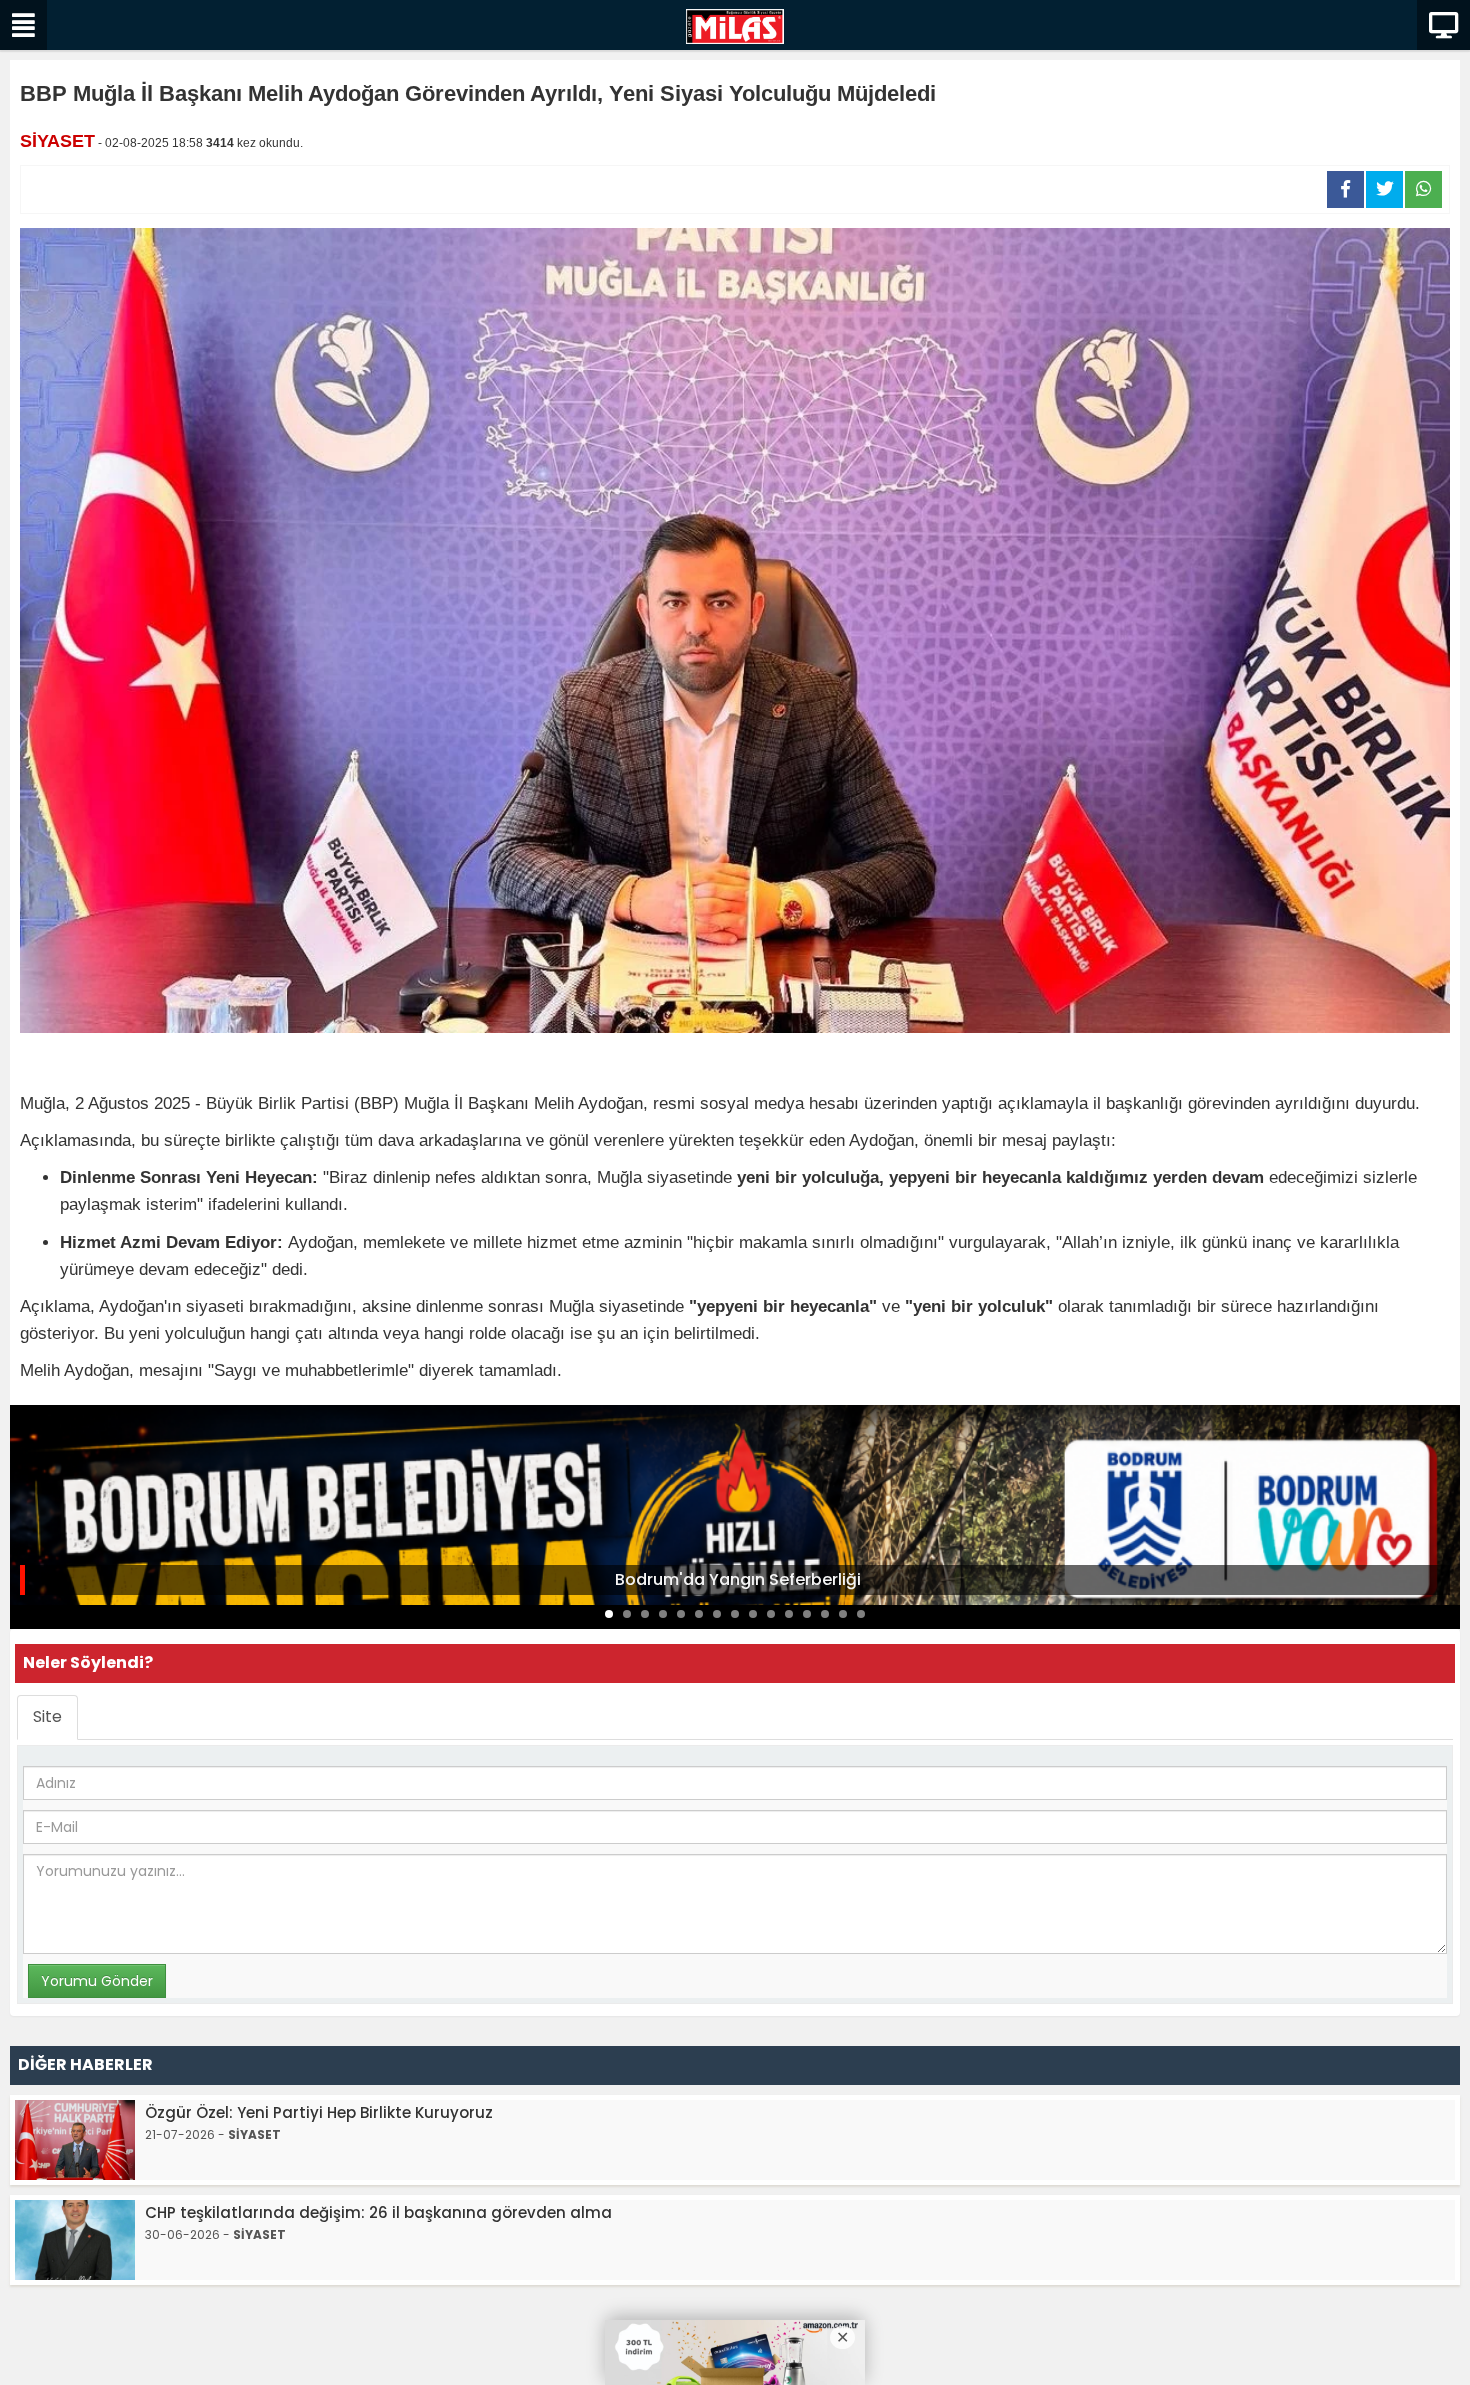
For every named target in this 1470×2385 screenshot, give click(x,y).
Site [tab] (47, 1716)
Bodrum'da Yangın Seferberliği (738, 1579)
